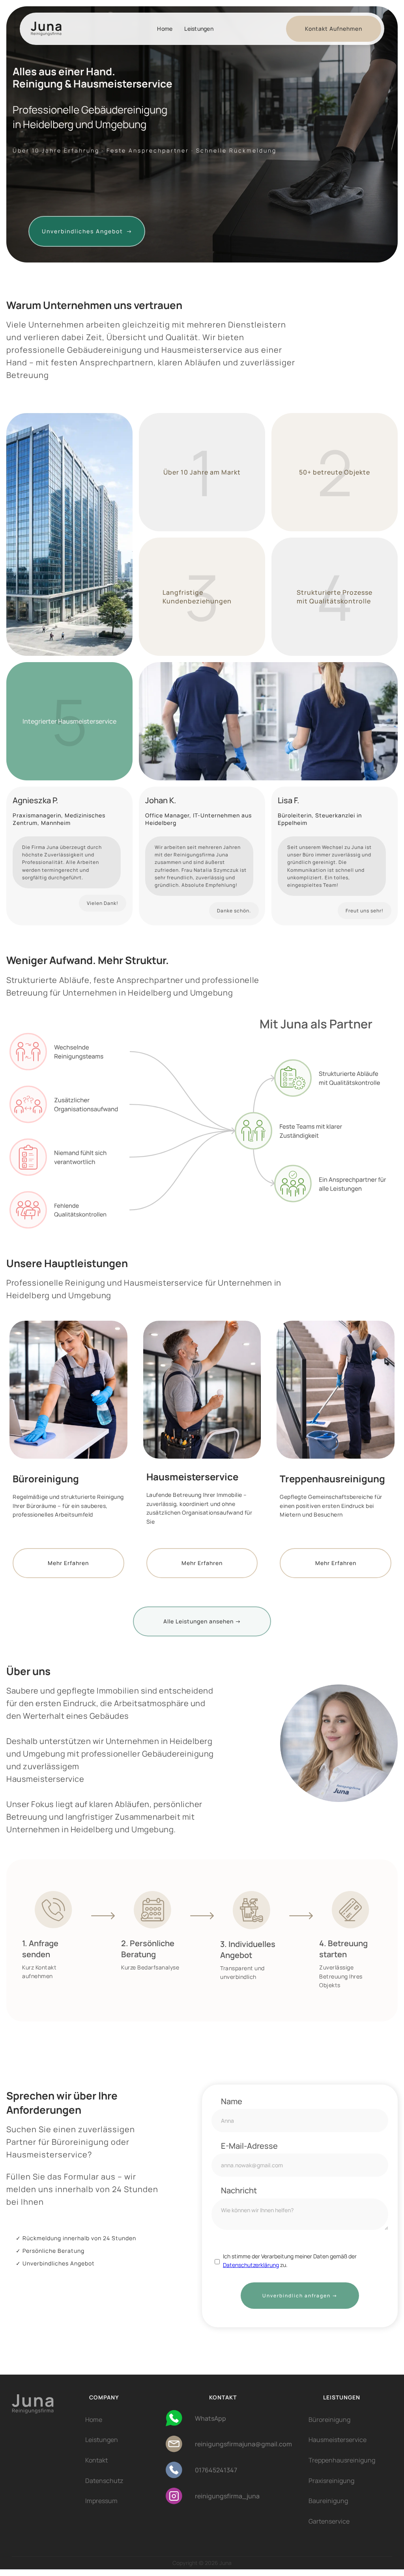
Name (232, 2101)
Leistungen (199, 29)
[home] (56, 29)
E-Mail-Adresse (249, 2146)
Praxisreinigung (331, 2481)
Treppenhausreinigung (342, 2460)
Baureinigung (328, 2501)
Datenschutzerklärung (251, 2265)
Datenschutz (104, 2481)
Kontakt (96, 2460)
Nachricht (239, 2191)
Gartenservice (329, 2521)
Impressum (101, 2501)
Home (165, 29)
